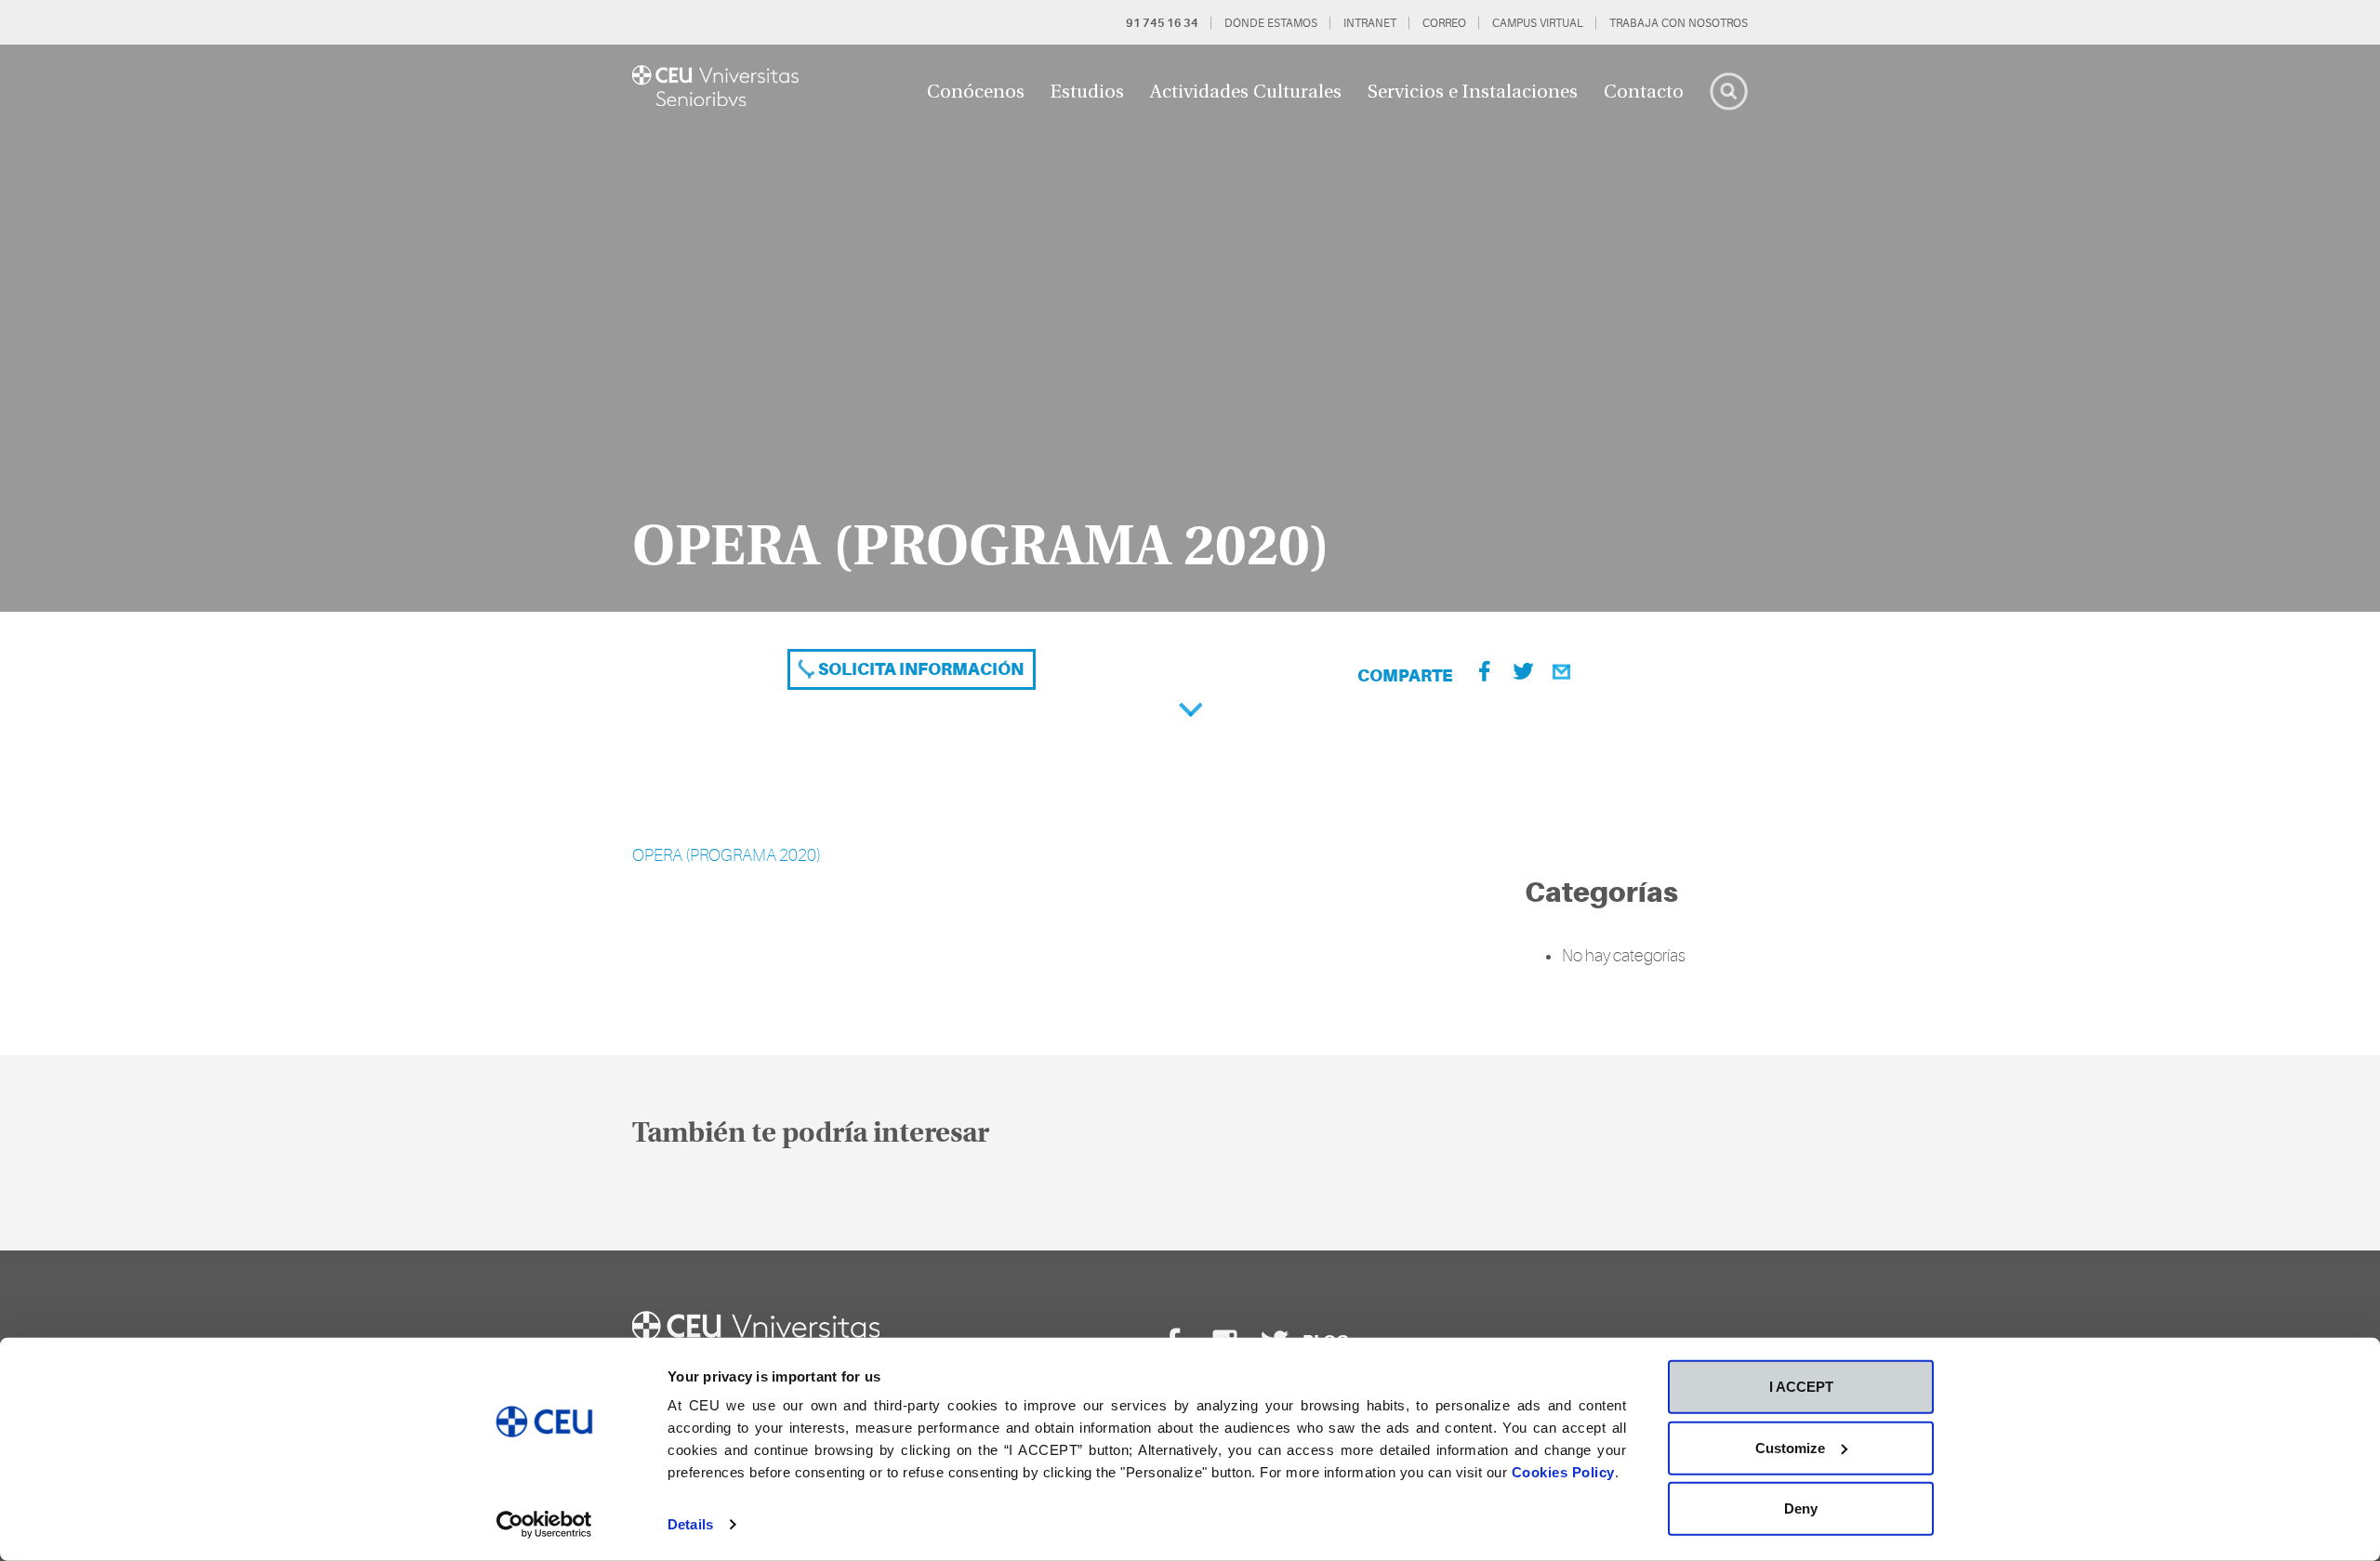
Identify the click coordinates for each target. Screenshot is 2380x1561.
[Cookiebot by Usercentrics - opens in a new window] (544, 1525)
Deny (1801, 1508)
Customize (1790, 1447)
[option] (1190, 328)
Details (690, 1524)
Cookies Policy (1563, 1472)
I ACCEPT (1801, 1387)
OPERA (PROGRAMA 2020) (727, 855)
